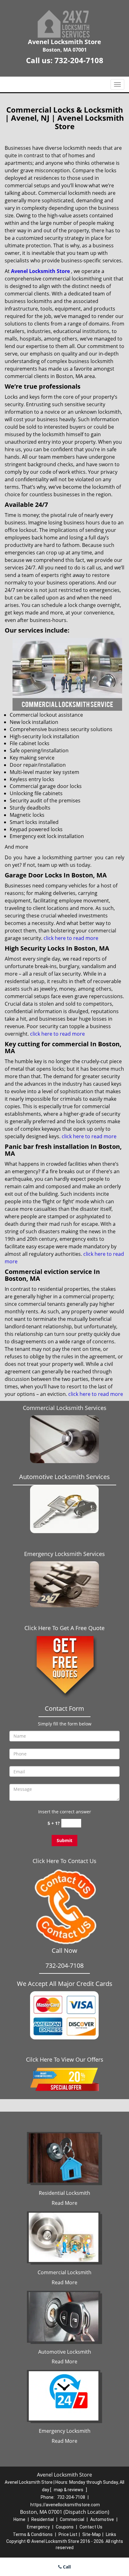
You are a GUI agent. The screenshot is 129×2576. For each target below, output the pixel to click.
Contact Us (91, 2527)
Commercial (72, 2519)
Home (19, 2519)
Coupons (65, 2527)
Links (111, 2534)
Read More (64, 2203)
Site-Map (92, 2534)
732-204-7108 (79, 60)
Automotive (102, 2519)
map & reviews (69, 2490)
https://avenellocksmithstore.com (65, 2505)
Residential (43, 2519)
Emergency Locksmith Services (64, 1554)
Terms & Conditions (33, 2534)
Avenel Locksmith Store (40, 271)
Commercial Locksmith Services (65, 1408)
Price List (68, 2534)
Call (66, 2567)
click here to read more (71, 938)
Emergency (38, 2527)
